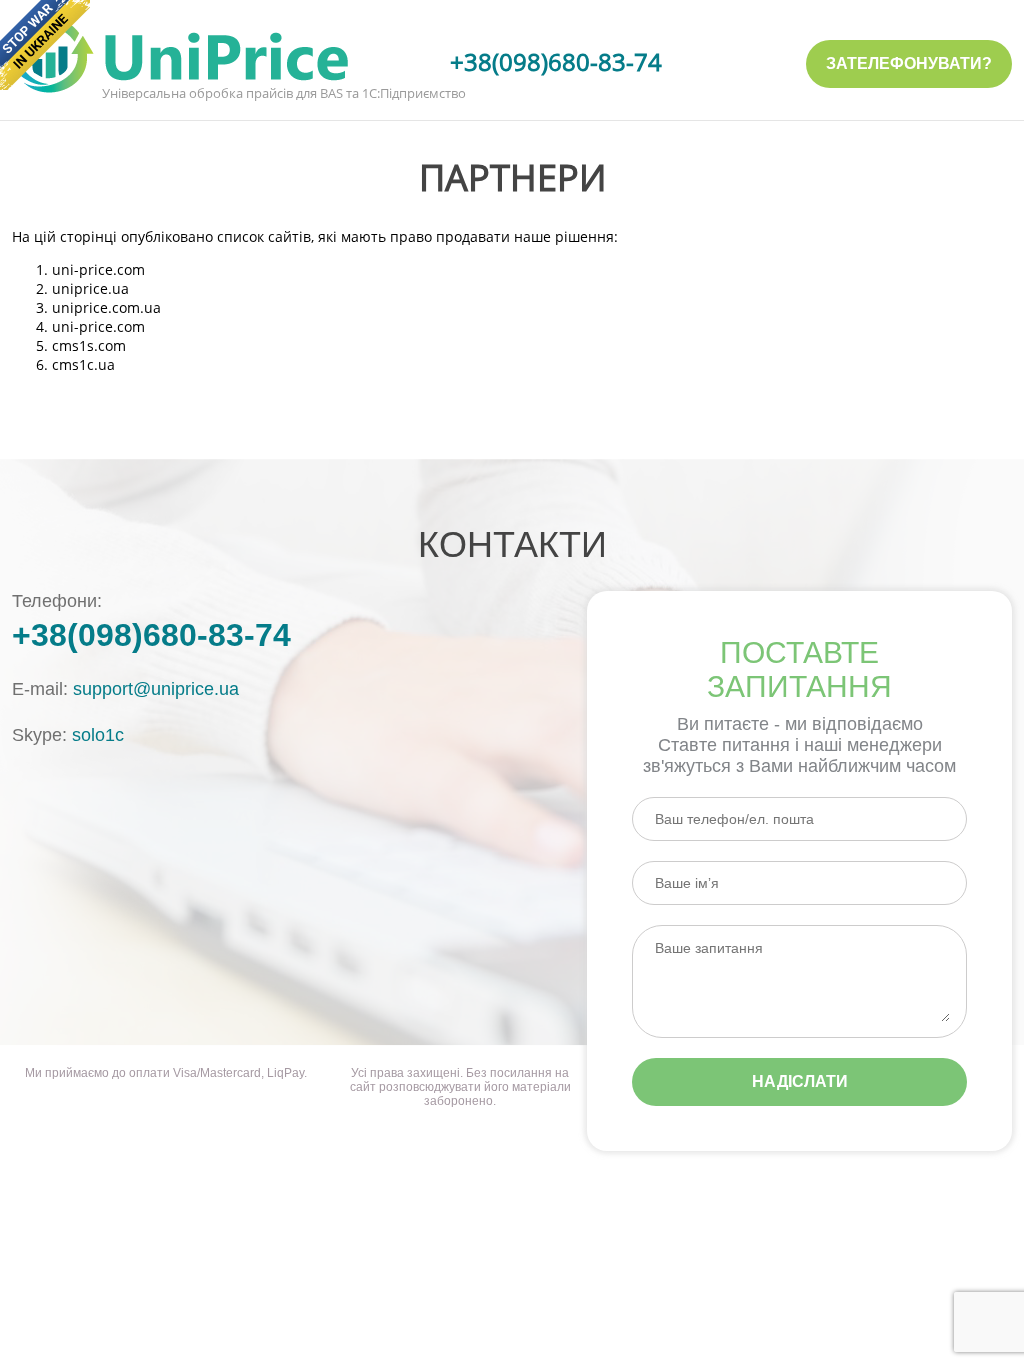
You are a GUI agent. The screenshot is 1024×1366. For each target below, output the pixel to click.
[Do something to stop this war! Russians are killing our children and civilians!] (45, 45)
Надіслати (800, 1081)
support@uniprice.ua (156, 689)
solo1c (98, 735)
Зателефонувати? (909, 63)
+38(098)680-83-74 (556, 61)
